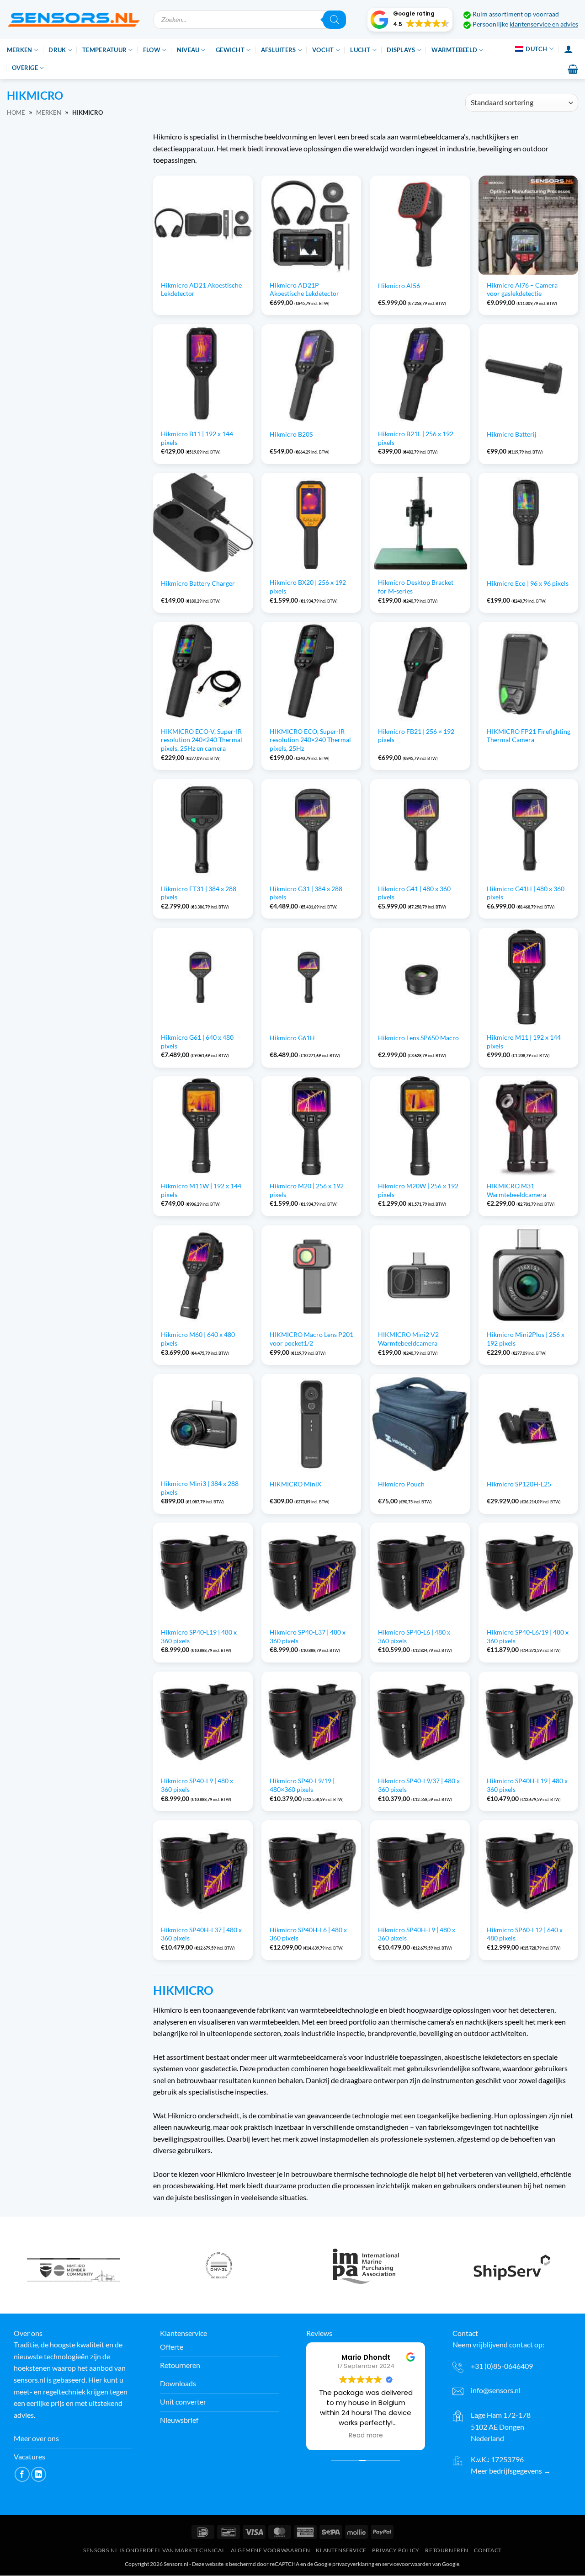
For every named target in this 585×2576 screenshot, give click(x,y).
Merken (20, 50)
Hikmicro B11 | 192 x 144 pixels (197, 438)
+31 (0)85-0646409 (502, 2366)
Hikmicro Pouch (401, 1484)
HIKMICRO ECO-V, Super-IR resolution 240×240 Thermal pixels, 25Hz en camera (202, 740)
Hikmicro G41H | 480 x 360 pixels (526, 893)
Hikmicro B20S (291, 434)
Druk (57, 50)
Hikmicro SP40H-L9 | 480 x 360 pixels (417, 1934)
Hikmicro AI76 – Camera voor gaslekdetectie (522, 289)
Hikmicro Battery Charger (198, 583)
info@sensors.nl (496, 2391)
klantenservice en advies (544, 24)
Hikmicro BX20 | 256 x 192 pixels (308, 587)
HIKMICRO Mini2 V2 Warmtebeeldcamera (408, 1339)
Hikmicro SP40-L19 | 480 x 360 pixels (199, 1636)
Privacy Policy (396, 2550)
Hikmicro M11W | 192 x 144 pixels (201, 1190)
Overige (25, 68)
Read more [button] (366, 2436)
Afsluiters (279, 50)
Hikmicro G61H (292, 1038)
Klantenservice (341, 2550)
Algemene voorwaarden (271, 2550)
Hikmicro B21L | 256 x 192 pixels (416, 438)
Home (16, 112)
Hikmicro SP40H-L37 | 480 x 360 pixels (201, 1934)
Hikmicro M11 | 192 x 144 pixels (524, 1042)
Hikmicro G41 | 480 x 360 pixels (414, 893)
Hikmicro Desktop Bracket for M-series (416, 587)
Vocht (323, 50)
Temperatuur (104, 50)
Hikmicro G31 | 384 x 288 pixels (306, 893)
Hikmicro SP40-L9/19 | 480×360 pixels (302, 1785)
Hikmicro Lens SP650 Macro (418, 1038)
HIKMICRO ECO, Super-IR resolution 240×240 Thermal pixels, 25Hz (310, 740)
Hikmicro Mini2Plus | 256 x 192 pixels (526, 1339)
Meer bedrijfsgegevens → (511, 2471)
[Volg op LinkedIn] (39, 2474)
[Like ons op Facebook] (22, 2474)
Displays (401, 50)
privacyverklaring (353, 2564)
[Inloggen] (569, 49)
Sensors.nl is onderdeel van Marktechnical (154, 2550)
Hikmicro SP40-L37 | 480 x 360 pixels (308, 1636)
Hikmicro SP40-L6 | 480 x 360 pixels (414, 1636)
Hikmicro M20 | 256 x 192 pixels (307, 1190)
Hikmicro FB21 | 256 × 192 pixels (416, 736)
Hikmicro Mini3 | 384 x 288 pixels (200, 1488)
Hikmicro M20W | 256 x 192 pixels (418, 1190)
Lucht (360, 50)
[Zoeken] (335, 20)
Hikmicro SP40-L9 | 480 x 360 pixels (197, 1785)
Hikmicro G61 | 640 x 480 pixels (197, 1042)
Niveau (188, 50)
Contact (488, 2550)
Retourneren (447, 2550)
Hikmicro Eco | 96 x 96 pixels (528, 583)
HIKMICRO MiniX (295, 1484)
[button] (410, 20)
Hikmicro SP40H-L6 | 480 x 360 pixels (308, 1934)
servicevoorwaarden (407, 2564)
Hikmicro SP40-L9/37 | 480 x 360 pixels (419, 1785)
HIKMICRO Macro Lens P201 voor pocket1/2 (311, 1339)
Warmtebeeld (454, 50)
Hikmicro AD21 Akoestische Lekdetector (201, 289)
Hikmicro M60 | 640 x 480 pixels (198, 1339)
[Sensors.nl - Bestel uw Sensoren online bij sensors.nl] (73, 19)
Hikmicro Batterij (512, 434)
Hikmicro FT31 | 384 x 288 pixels (199, 893)
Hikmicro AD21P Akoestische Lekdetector (304, 289)
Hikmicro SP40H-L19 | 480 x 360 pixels (527, 1785)
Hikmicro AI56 (399, 286)
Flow (152, 50)
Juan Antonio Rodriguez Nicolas (374, 2357)
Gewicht (230, 50)
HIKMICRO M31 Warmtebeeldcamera (516, 1190)
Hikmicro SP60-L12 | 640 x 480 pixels (525, 1934)
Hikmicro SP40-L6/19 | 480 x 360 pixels (528, 1636)
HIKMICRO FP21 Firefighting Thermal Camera (529, 736)
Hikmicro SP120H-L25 (519, 1484)
